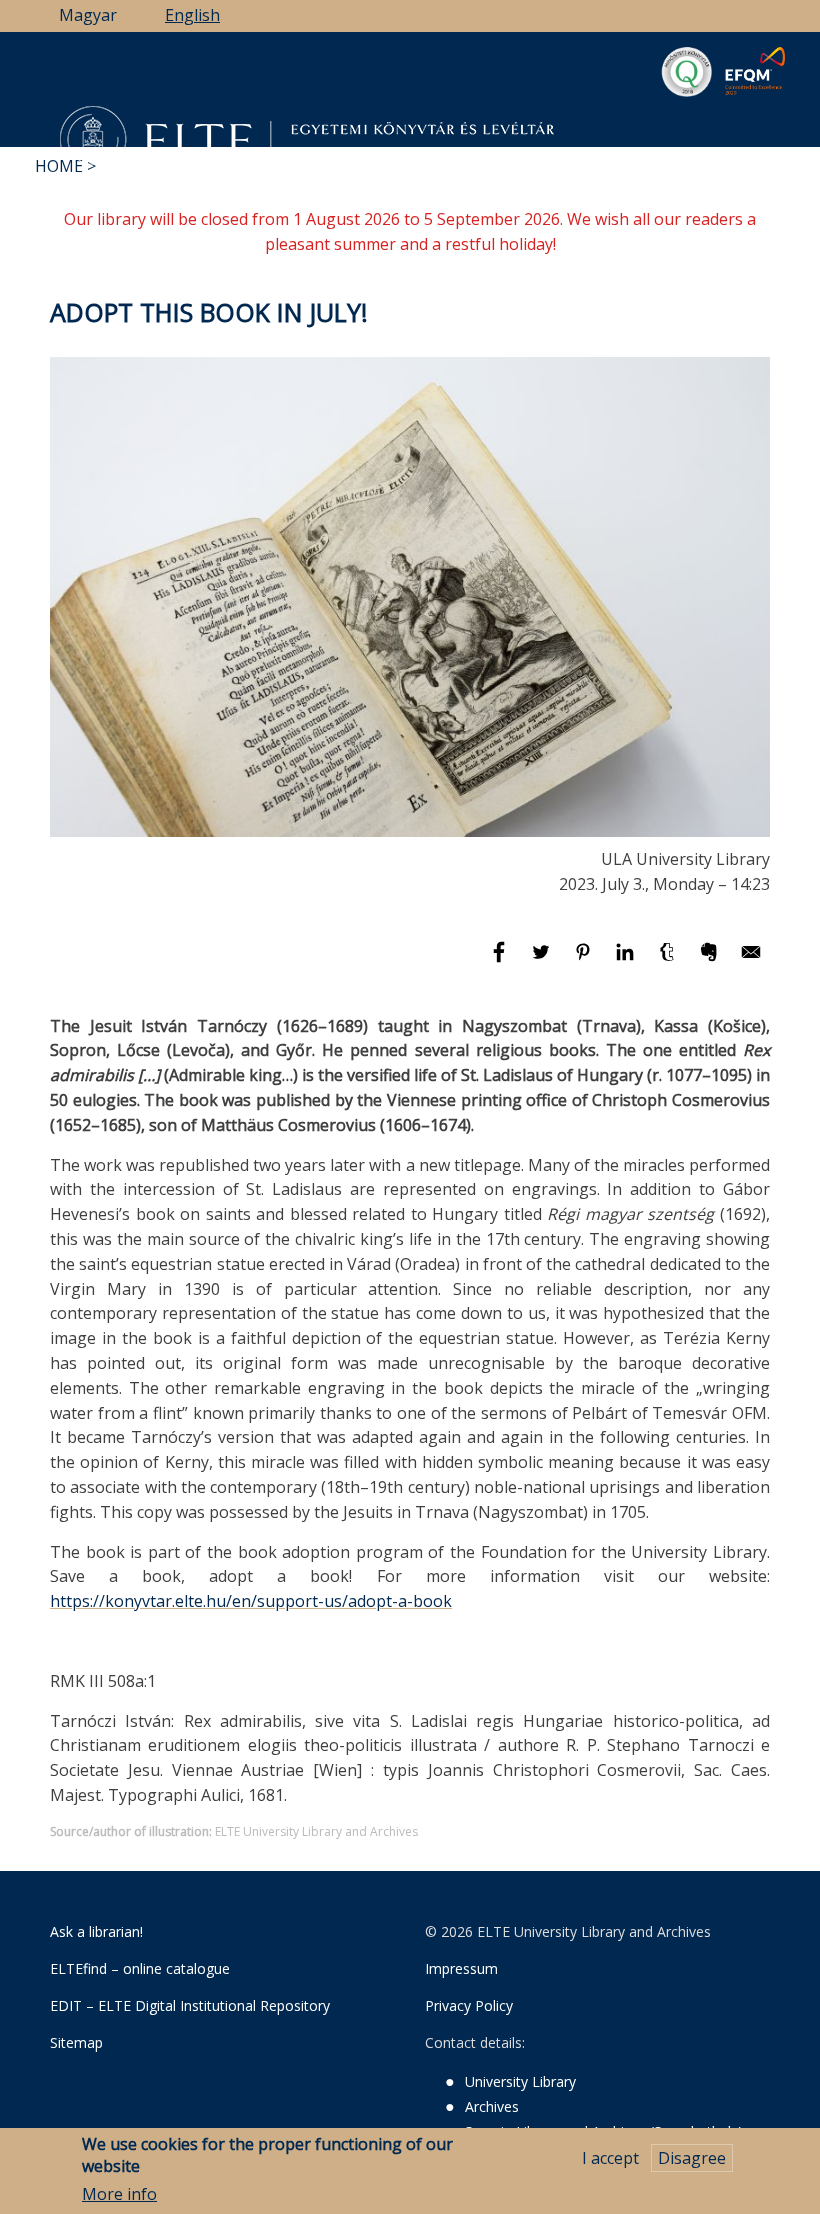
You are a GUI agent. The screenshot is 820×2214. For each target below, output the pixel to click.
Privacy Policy (469, 2005)
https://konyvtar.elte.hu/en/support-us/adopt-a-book (251, 1601)
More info (119, 2194)
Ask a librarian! (96, 1931)
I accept (610, 2158)
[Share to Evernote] (711, 961)
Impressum (461, 1968)
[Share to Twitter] (543, 961)
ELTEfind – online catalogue (140, 1968)
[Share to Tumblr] (669, 961)
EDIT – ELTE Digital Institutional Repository (190, 2005)
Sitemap (76, 2042)
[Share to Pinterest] (585, 961)
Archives (492, 2106)
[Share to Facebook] (501, 961)
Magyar (88, 15)
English (192, 15)
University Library (520, 2081)
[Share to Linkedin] (627, 961)
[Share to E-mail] (751, 961)
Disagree (692, 2158)
